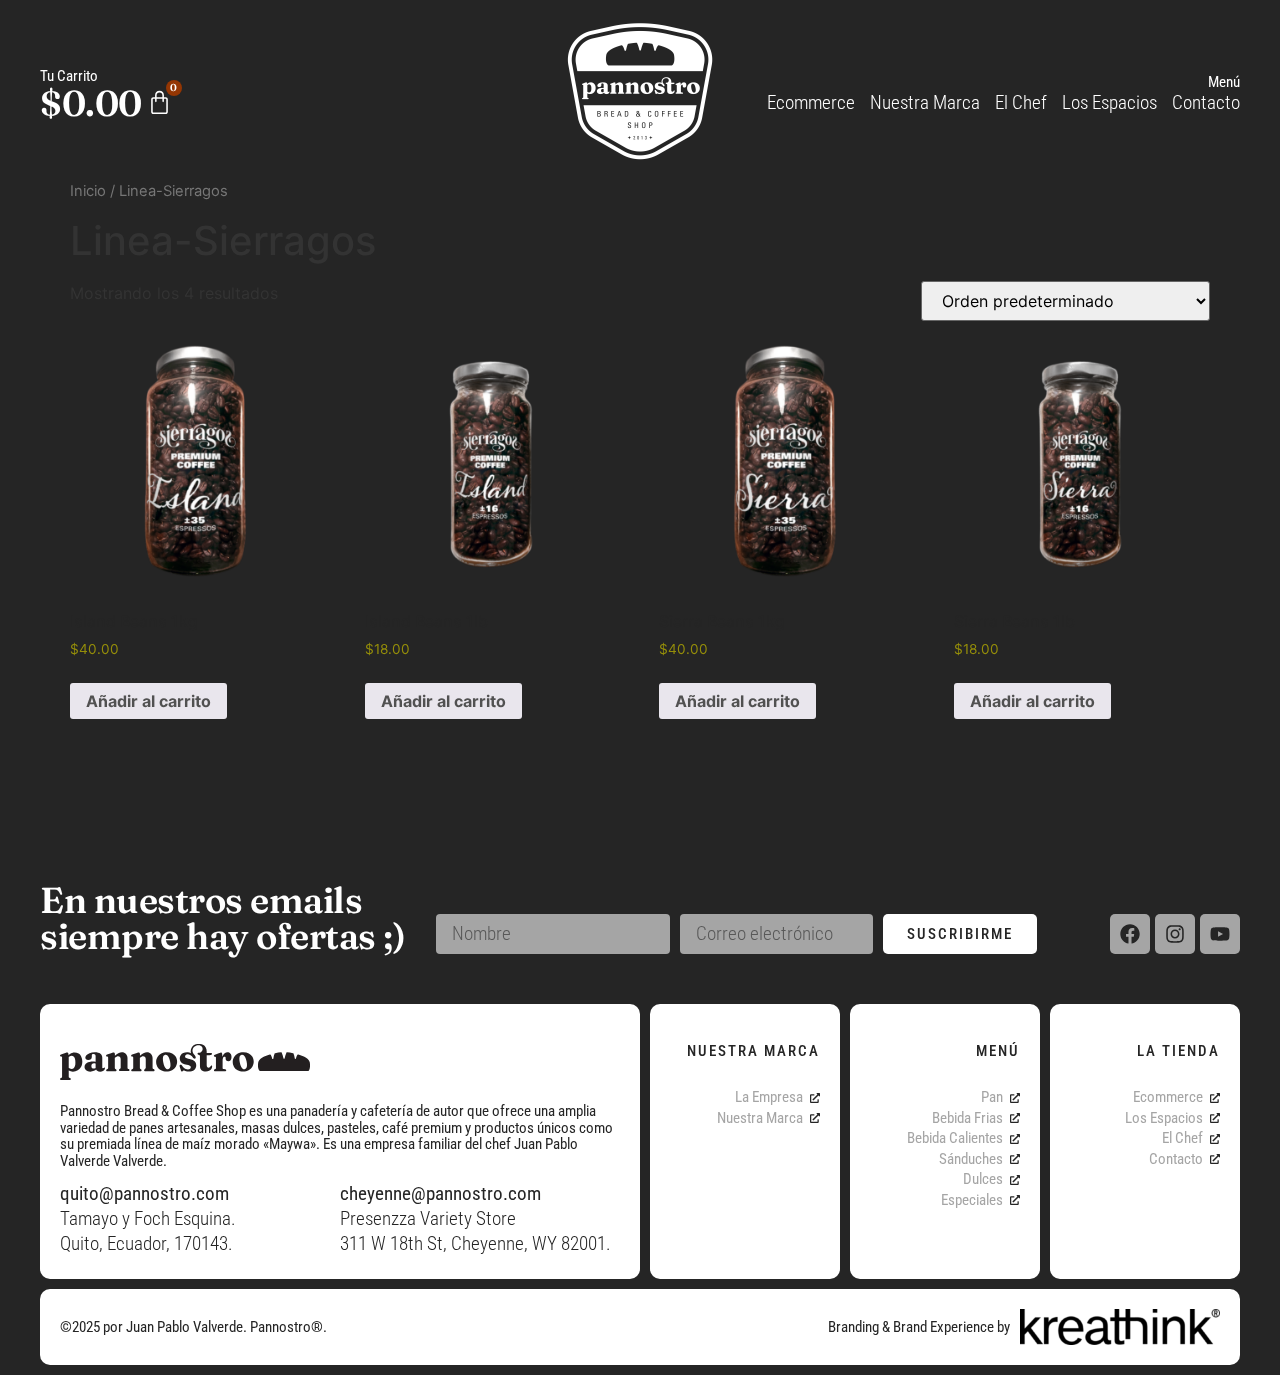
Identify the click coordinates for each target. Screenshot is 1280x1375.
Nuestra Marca (925, 102)
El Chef (1021, 102)
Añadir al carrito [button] (148, 701)
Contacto (1206, 102)
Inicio (88, 191)
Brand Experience (943, 1327)
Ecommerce (811, 102)
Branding (853, 1327)
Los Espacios (1109, 102)
